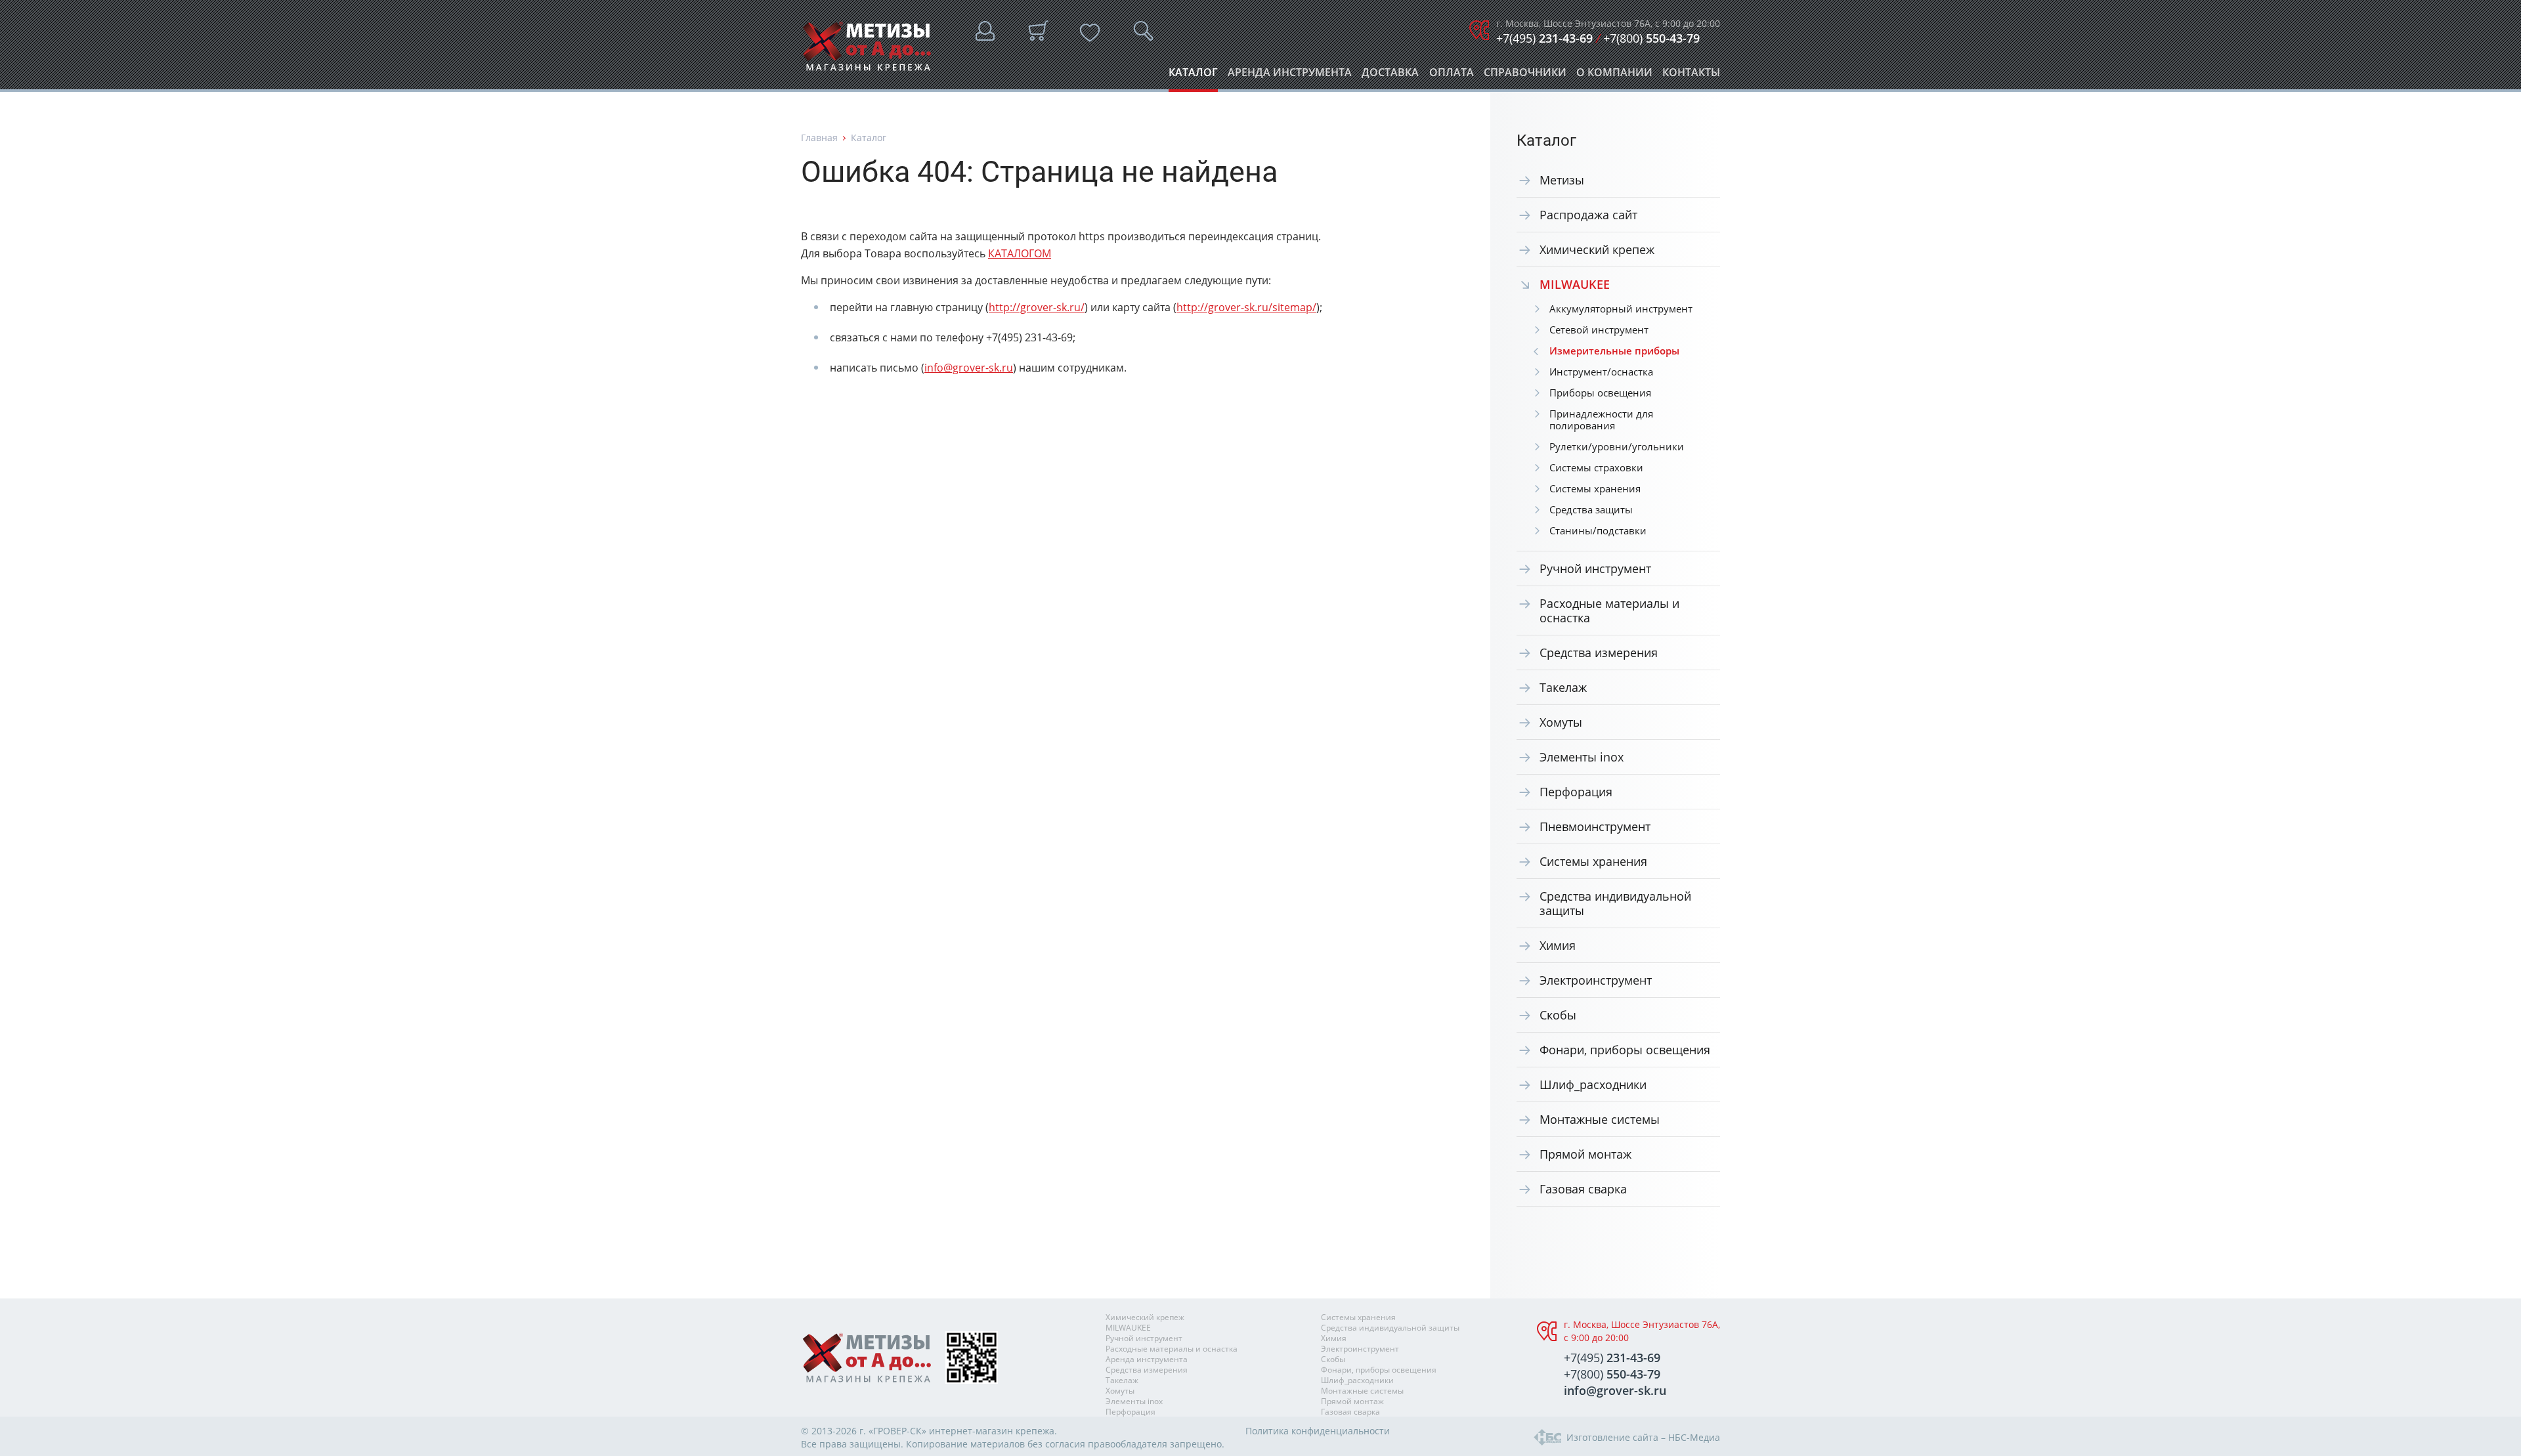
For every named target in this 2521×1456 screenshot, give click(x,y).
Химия (1558, 945)
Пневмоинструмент (1595, 826)
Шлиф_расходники (1593, 1084)
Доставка (1390, 76)
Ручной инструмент (1595, 568)
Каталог (1193, 76)
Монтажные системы (1600, 1119)
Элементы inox (1582, 757)
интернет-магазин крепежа (992, 1431)
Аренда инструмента (1290, 76)
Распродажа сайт (1588, 215)
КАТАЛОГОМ (1020, 253)
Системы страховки (1596, 467)
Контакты (1691, 76)
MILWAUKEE (1128, 1328)
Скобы (1558, 1015)
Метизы (1562, 180)
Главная (819, 138)
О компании (1614, 76)
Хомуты (1561, 722)
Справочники (1525, 76)
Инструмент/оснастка (1601, 372)
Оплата (1452, 76)
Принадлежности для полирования (1601, 419)
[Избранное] (1090, 33)
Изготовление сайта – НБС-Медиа (1643, 1437)
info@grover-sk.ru (969, 368)
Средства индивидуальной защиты (1615, 903)
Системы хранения (1595, 488)
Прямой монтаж (1585, 1154)
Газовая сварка (1583, 1189)
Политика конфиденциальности (1318, 1431)
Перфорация (1576, 792)
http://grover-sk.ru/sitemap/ (1246, 307)
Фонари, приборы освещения (1625, 1050)
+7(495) (1544, 38)
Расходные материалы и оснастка (1609, 610)
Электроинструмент (1596, 980)
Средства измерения (1599, 653)
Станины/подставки (1598, 530)
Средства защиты (1591, 509)
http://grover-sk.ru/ (1037, 307)
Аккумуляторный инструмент (1621, 309)
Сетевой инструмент (1599, 330)
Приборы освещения (1600, 393)
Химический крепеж (1597, 249)
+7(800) (1651, 38)
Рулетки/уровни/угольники (1617, 446)
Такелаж (1563, 687)
